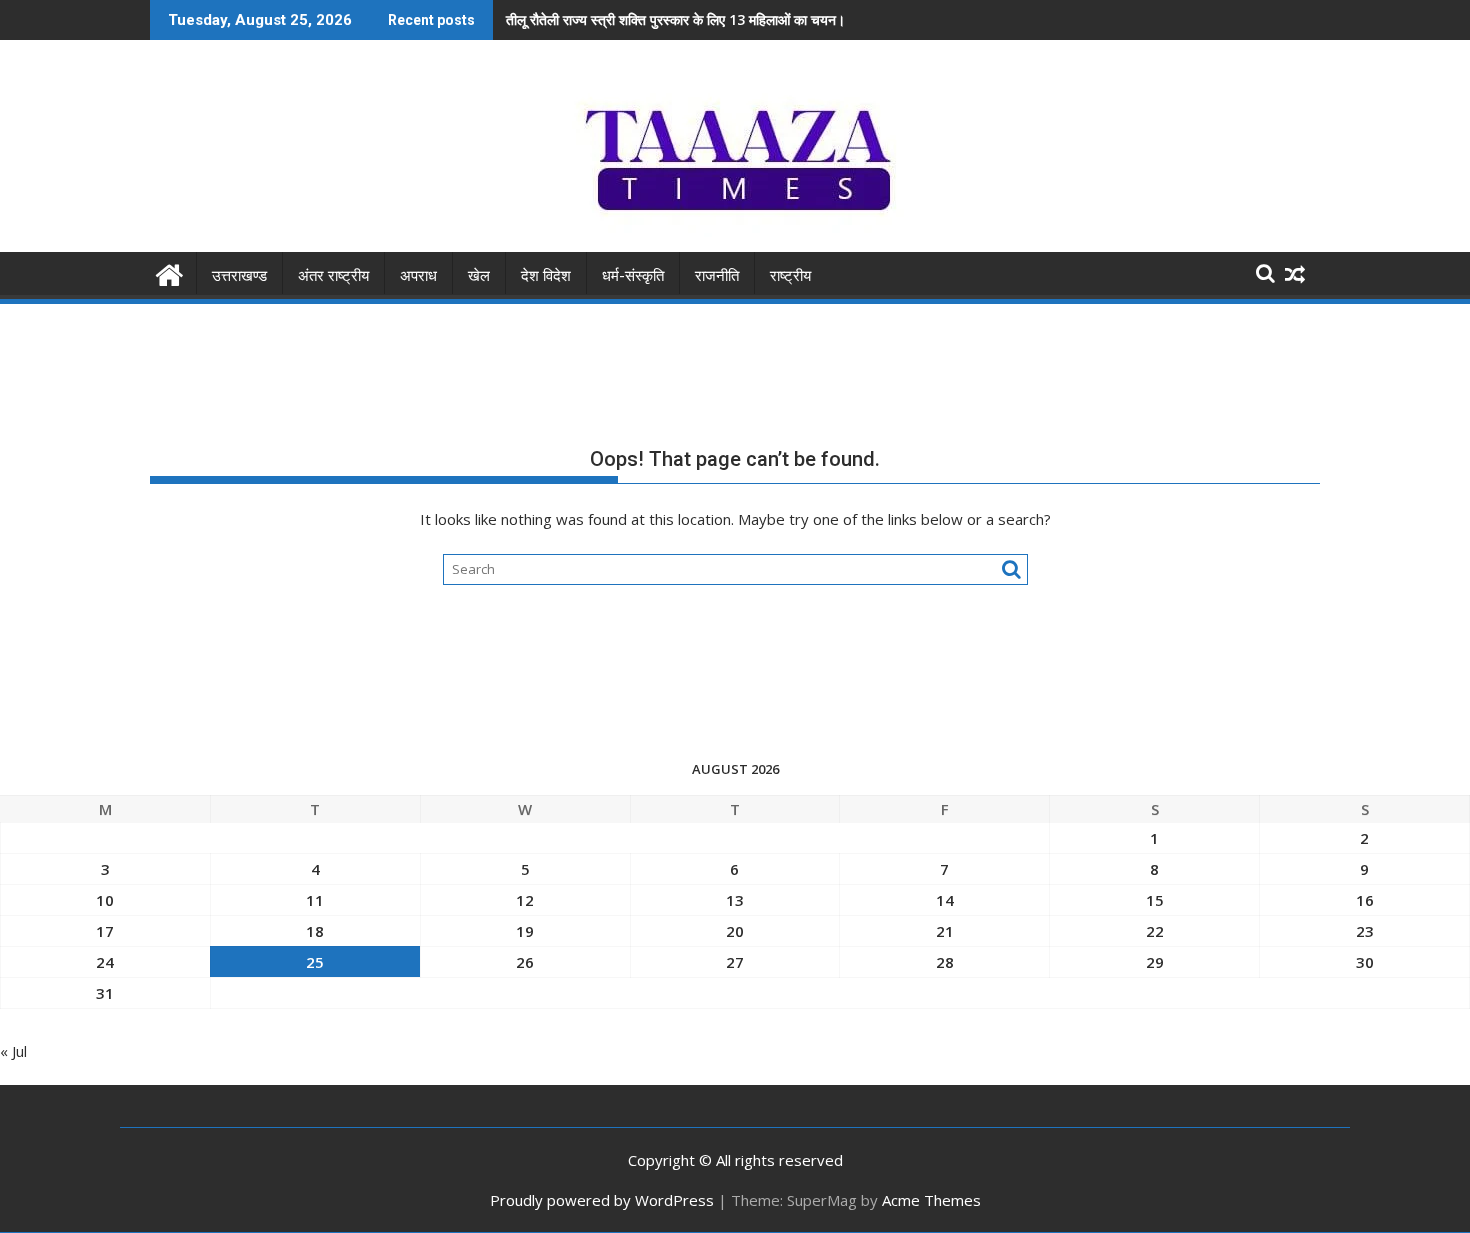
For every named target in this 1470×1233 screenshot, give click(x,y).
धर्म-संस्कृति (633, 276)
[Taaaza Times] (169, 272)
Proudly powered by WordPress (602, 1200)
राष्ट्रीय (790, 276)
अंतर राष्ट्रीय (333, 276)
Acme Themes (931, 1200)
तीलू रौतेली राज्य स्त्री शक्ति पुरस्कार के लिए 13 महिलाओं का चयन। (675, 19)
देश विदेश (546, 276)
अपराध (418, 276)
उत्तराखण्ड (239, 276)
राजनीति (717, 276)
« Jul (13, 1051)
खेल (479, 276)
